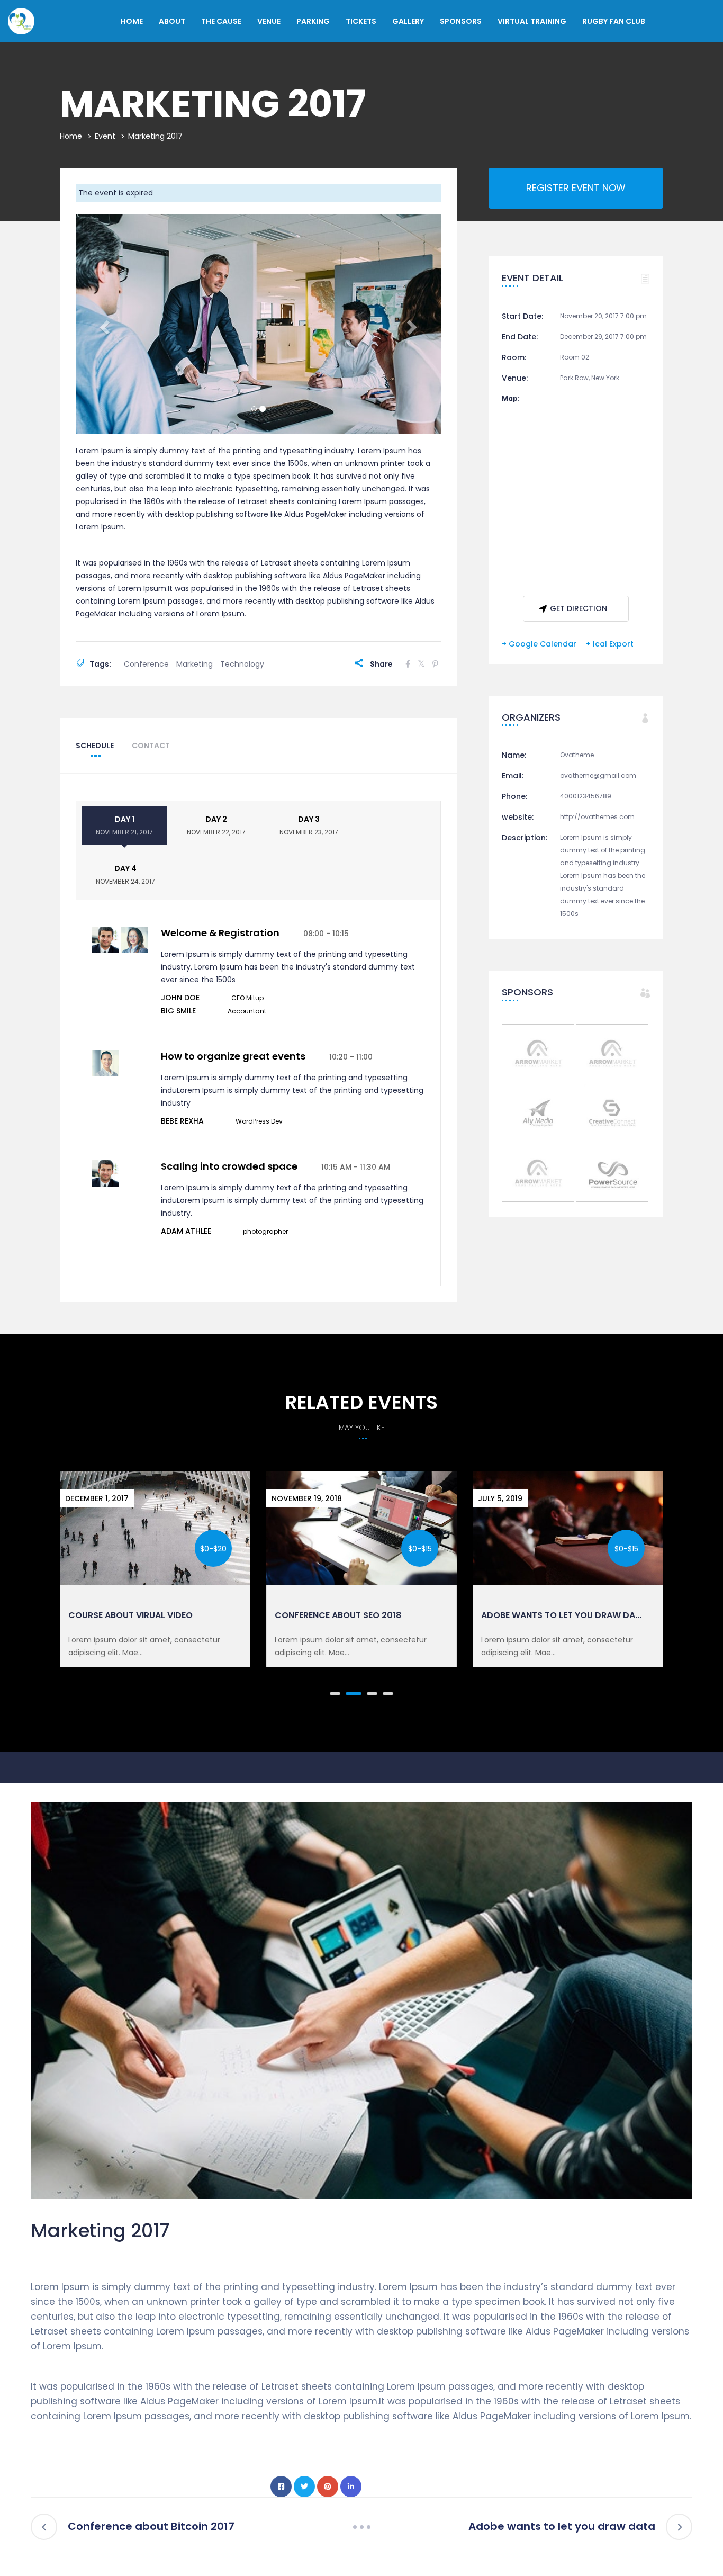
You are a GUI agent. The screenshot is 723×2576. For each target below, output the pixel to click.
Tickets (361, 21)
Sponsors (461, 21)
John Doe (180, 998)
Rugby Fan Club (614, 21)
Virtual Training (532, 21)
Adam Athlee (186, 1231)
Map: (511, 398)
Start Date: (522, 316)
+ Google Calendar (539, 644)
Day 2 (216, 825)
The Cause (221, 21)
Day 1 (124, 825)
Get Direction (579, 608)
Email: (513, 776)
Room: (514, 357)
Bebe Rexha (182, 1121)
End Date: (520, 337)
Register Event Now (576, 188)
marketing (195, 664)
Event (105, 136)
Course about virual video (130, 1615)
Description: (525, 838)
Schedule (95, 746)
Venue (269, 21)
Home (132, 21)
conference (146, 664)
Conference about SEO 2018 (338, 1615)
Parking (313, 21)
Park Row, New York (590, 378)
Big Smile (178, 1011)
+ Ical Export (610, 644)
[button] (103, 324)
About (172, 21)
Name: (514, 755)
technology (242, 664)
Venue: (515, 378)
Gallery (408, 21)
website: (518, 817)
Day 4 (125, 874)
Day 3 (309, 825)
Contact (151, 746)
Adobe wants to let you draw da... (561, 1615)
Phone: (514, 796)
